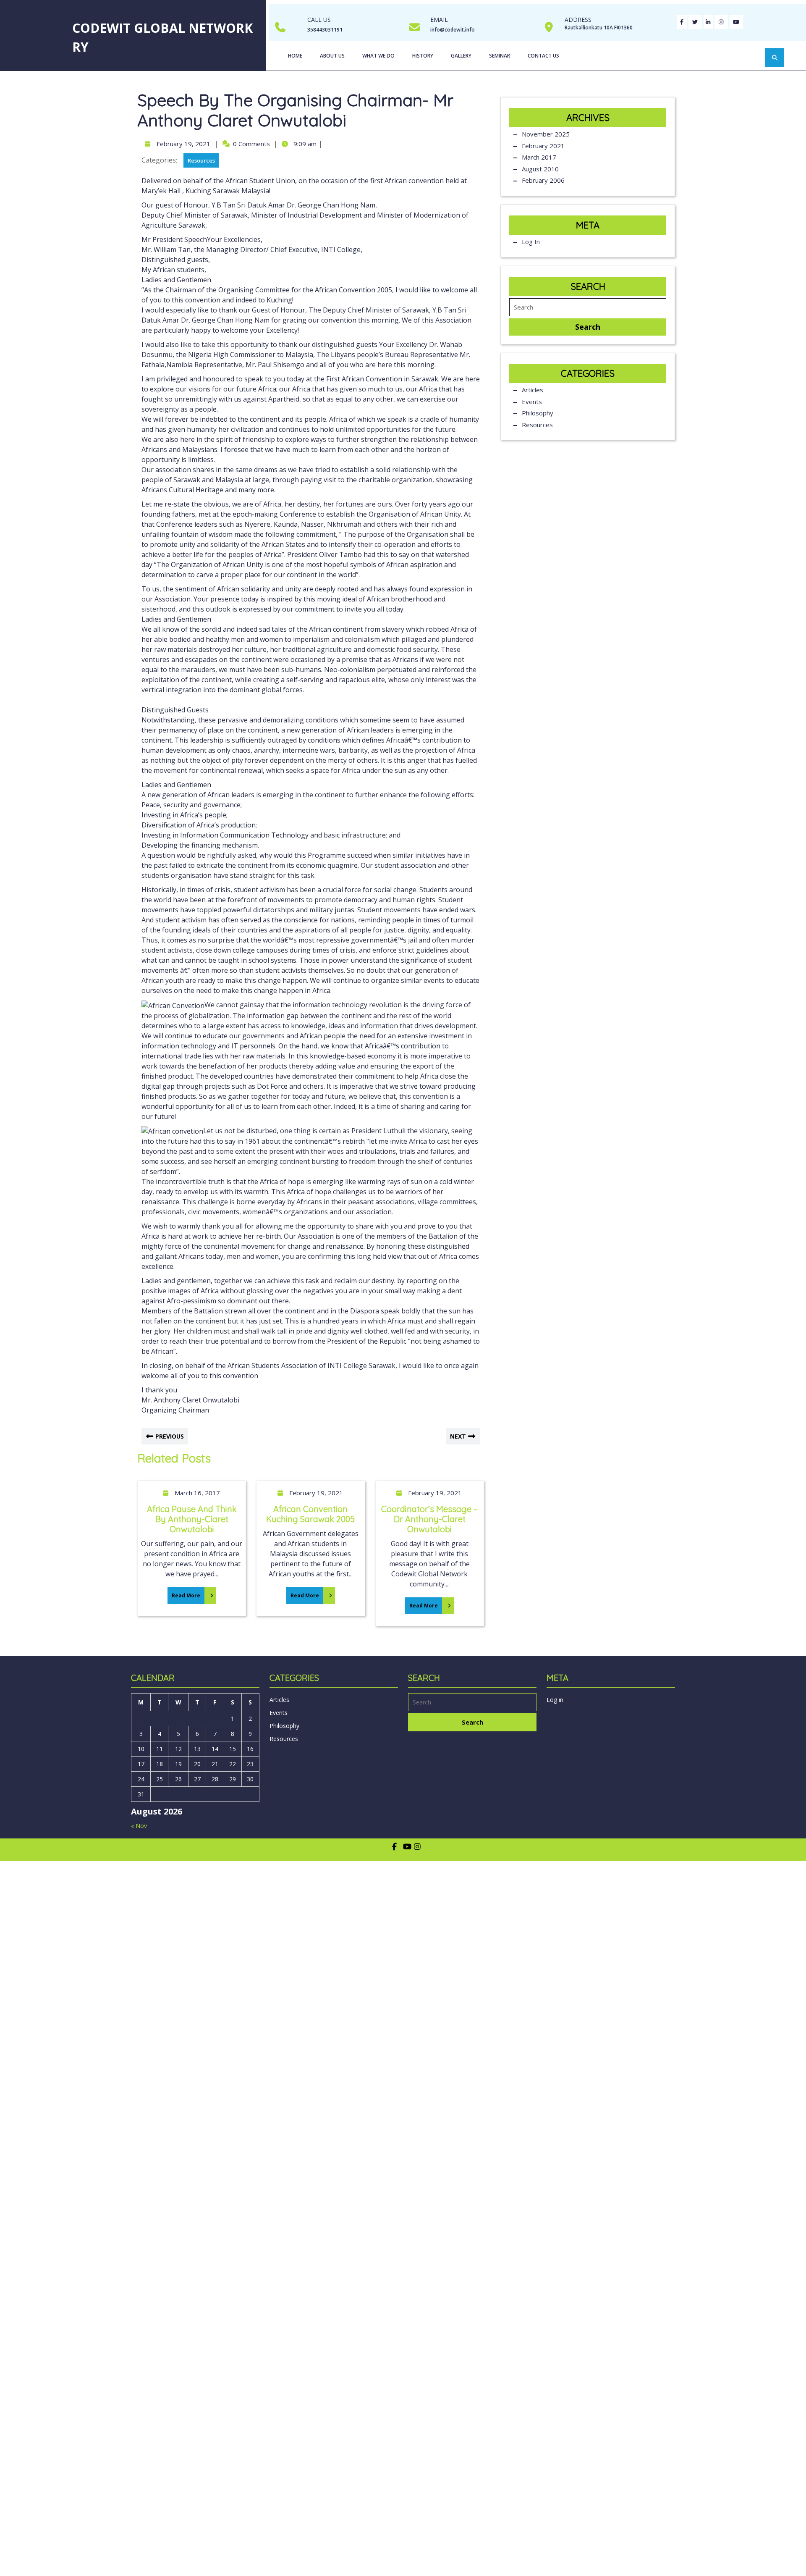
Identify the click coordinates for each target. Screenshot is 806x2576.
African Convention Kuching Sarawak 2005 (310, 1514)
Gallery (461, 56)
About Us (332, 56)
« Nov (139, 1826)
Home (295, 56)
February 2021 (543, 146)
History (423, 56)
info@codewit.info (453, 30)
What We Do (378, 56)
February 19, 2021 (182, 144)
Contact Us (543, 56)
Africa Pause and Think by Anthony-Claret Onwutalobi (192, 1519)
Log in (531, 242)
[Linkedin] (708, 21)
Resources (201, 160)
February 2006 (543, 180)
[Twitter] (695, 21)
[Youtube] (736, 21)
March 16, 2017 (196, 1493)
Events (532, 402)
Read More (184, 1593)
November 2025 (546, 134)
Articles (533, 390)
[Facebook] (682, 21)
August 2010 (540, 169)
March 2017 (539, 157)
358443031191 (325, 30)
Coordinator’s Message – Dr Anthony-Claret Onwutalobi (429, 1519)
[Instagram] (721, 21)
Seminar (500, 56)
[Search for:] (588, 307)
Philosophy (538, 413)
